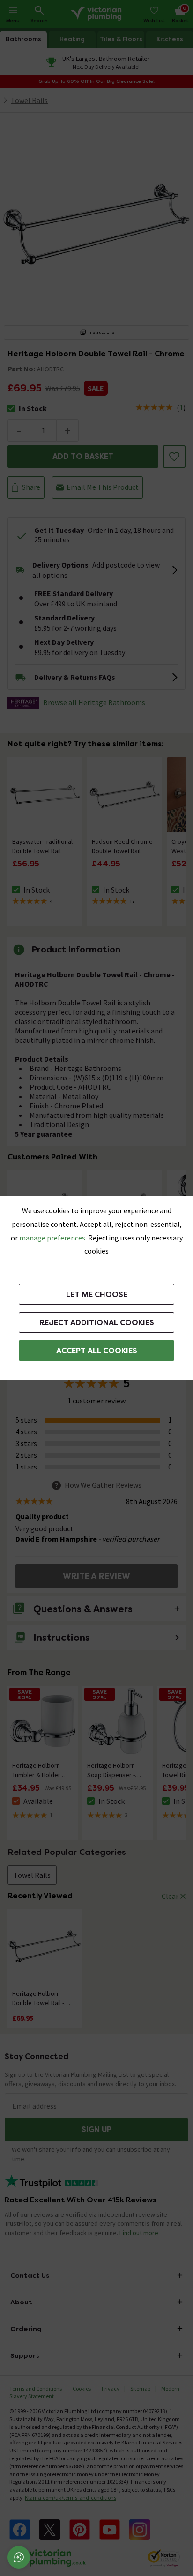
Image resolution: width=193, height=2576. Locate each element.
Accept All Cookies (97, 1351)
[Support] (19, 2557)
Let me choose (97, 1295)
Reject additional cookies (97, 1323)
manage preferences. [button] (53, 1238)
